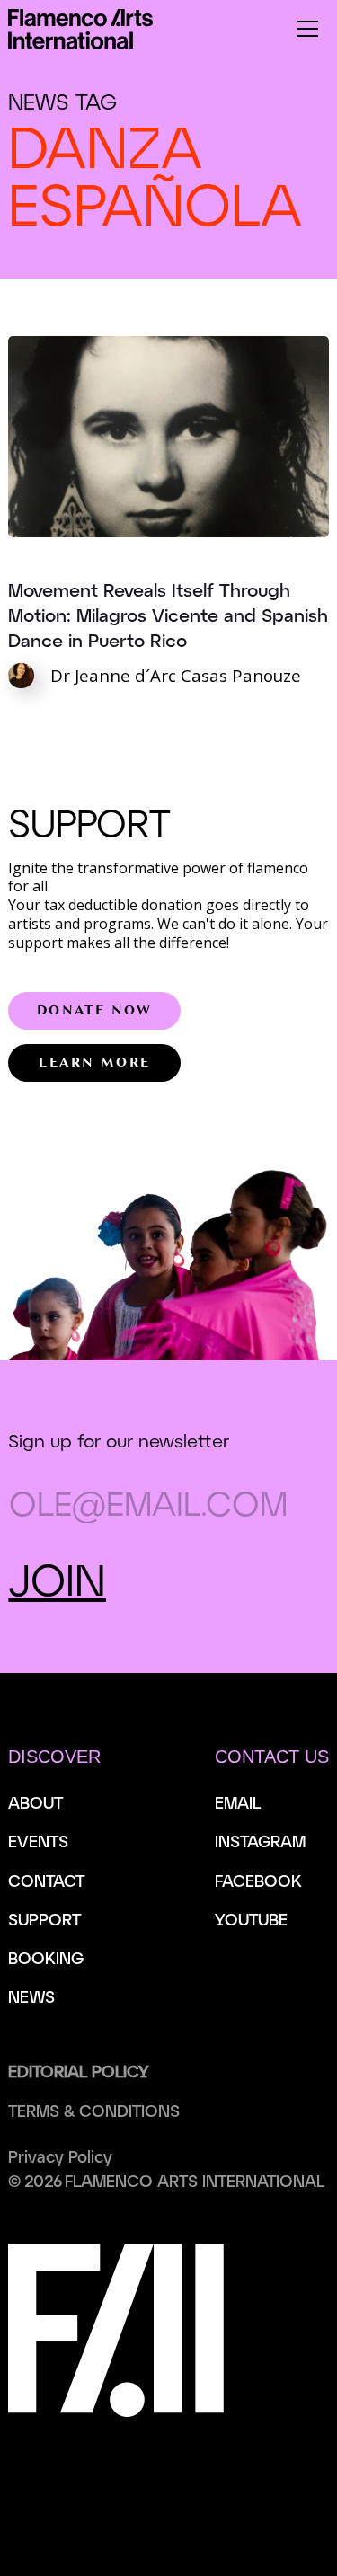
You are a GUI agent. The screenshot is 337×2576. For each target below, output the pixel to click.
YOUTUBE (251, 1919)
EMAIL (238, 1802)
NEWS (31, 1996)
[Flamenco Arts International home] (80, 29)
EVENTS (38, 1841)
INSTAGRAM (260, 1841)
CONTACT (46, 1881)
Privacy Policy (60, 2156)
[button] (307, 29)
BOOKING (46, 1958)
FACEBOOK (258, 1881)
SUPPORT (44, 1919)
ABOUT (35, 1802)
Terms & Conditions (94, 2111)
